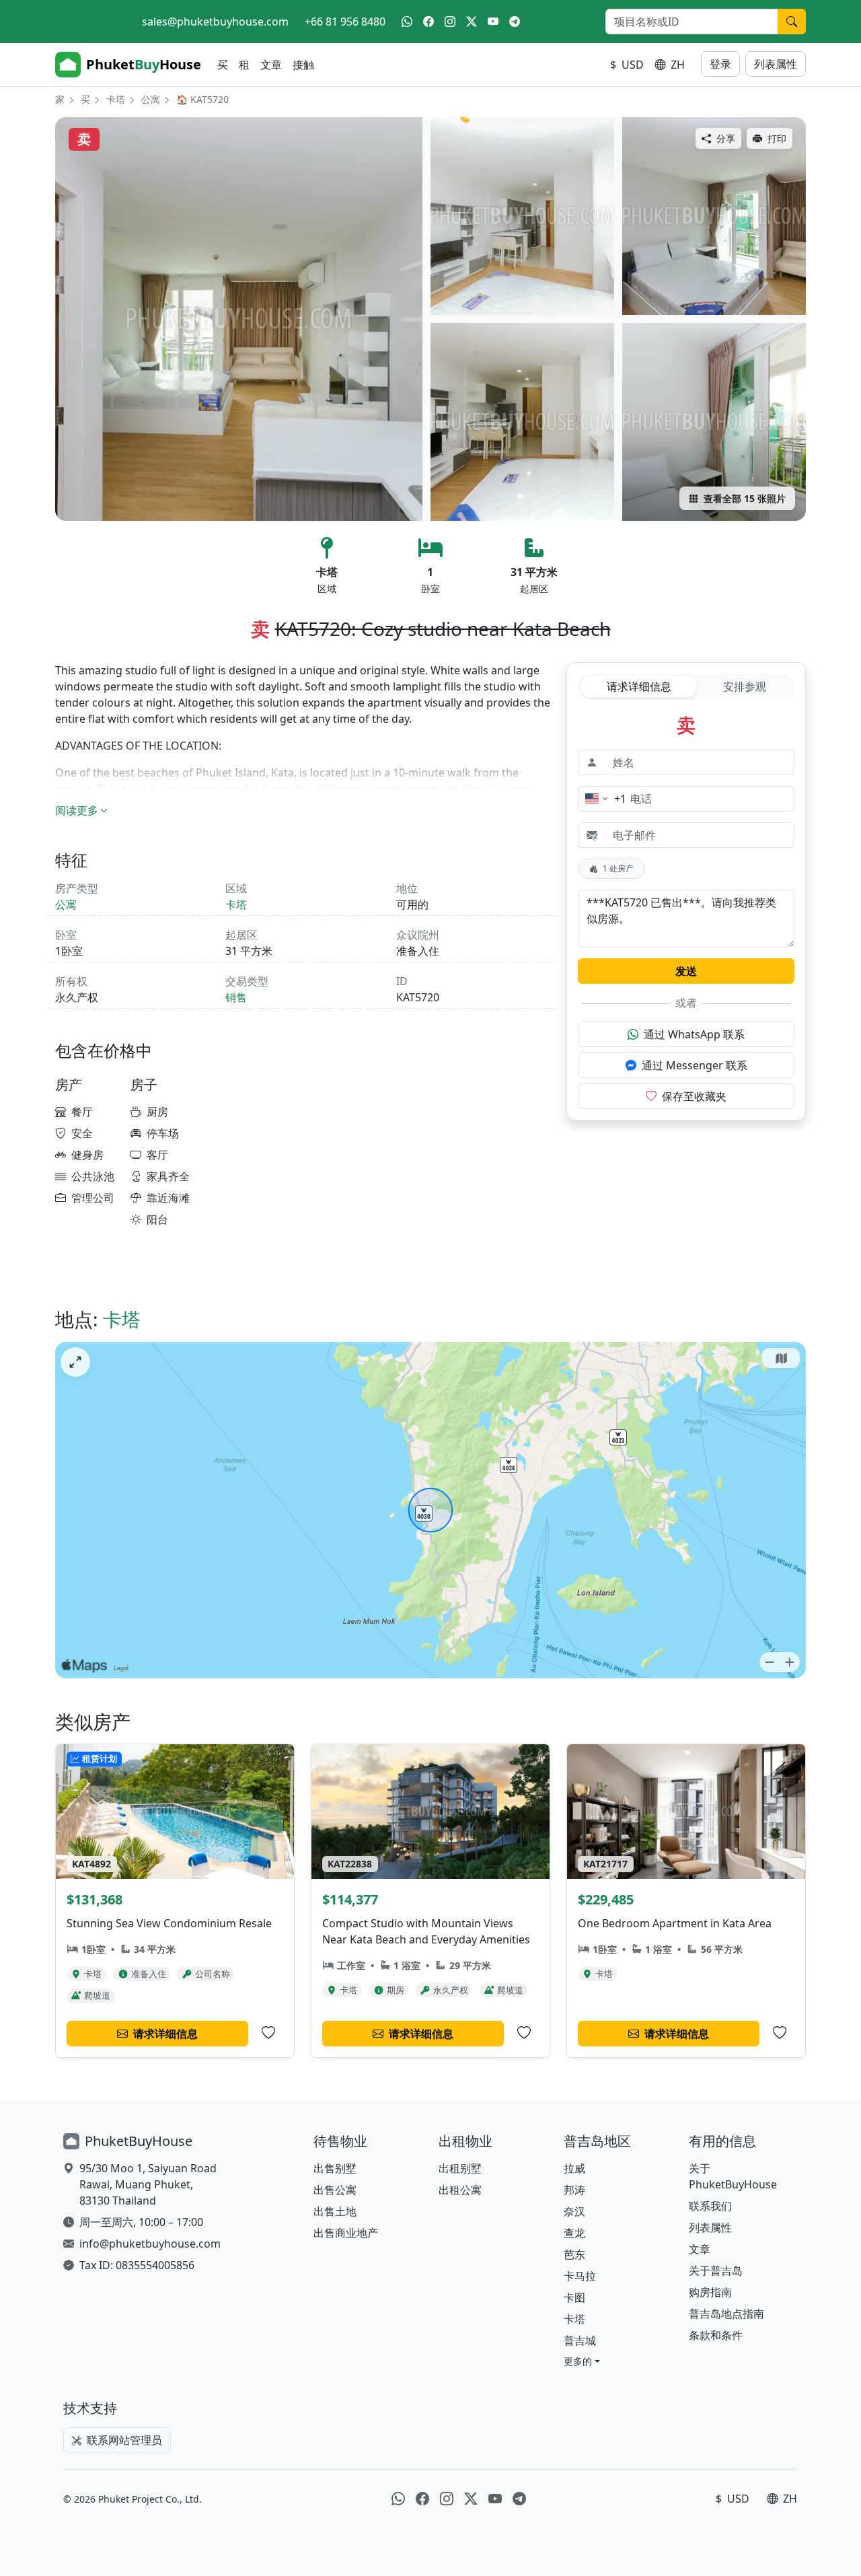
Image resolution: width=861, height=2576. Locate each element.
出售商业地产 (346, 2233)
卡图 (574, 2297)
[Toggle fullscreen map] (75, 1362)
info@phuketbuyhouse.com (150, 2244)
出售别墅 (335, 2168)
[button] (582, 2361)
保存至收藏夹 (694, 1096)
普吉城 (580, 2340)
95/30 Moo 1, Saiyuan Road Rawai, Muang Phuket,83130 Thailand (148, 2184)
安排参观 (745, 686)
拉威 (574, 2168)
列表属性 (776, 64)
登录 (720, 64)
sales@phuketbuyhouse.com (215, 22)
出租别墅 (460, 2168)
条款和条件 (716, 2335)
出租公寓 (460, 2190)
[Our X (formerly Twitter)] (472, 22)
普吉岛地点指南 (726, 2314)
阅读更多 (77, 810)
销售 (236, 997)
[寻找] (792, 22)
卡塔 (116, 99)
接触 (303, 65)
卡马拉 (580, 2276)
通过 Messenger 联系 (695, 1065)
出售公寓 (335, 2190)
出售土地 (335, 2211)
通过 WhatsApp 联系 (694, 1034)
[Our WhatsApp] (407, 22)
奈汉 (574, 2211)
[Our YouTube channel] (493, 22)
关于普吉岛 (716, 2270)
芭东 (574, 2254)
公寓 (151, 99)
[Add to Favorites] (268, 2033)
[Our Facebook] (428, 22)
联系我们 (710, 2206)
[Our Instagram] (450, 22)
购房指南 (710, 2292)
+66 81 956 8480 (345, 22)
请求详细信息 (639, 686)
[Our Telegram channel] (515, 22)
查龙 (574, 2233)
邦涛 (574, 2190)
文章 (271, 65)
